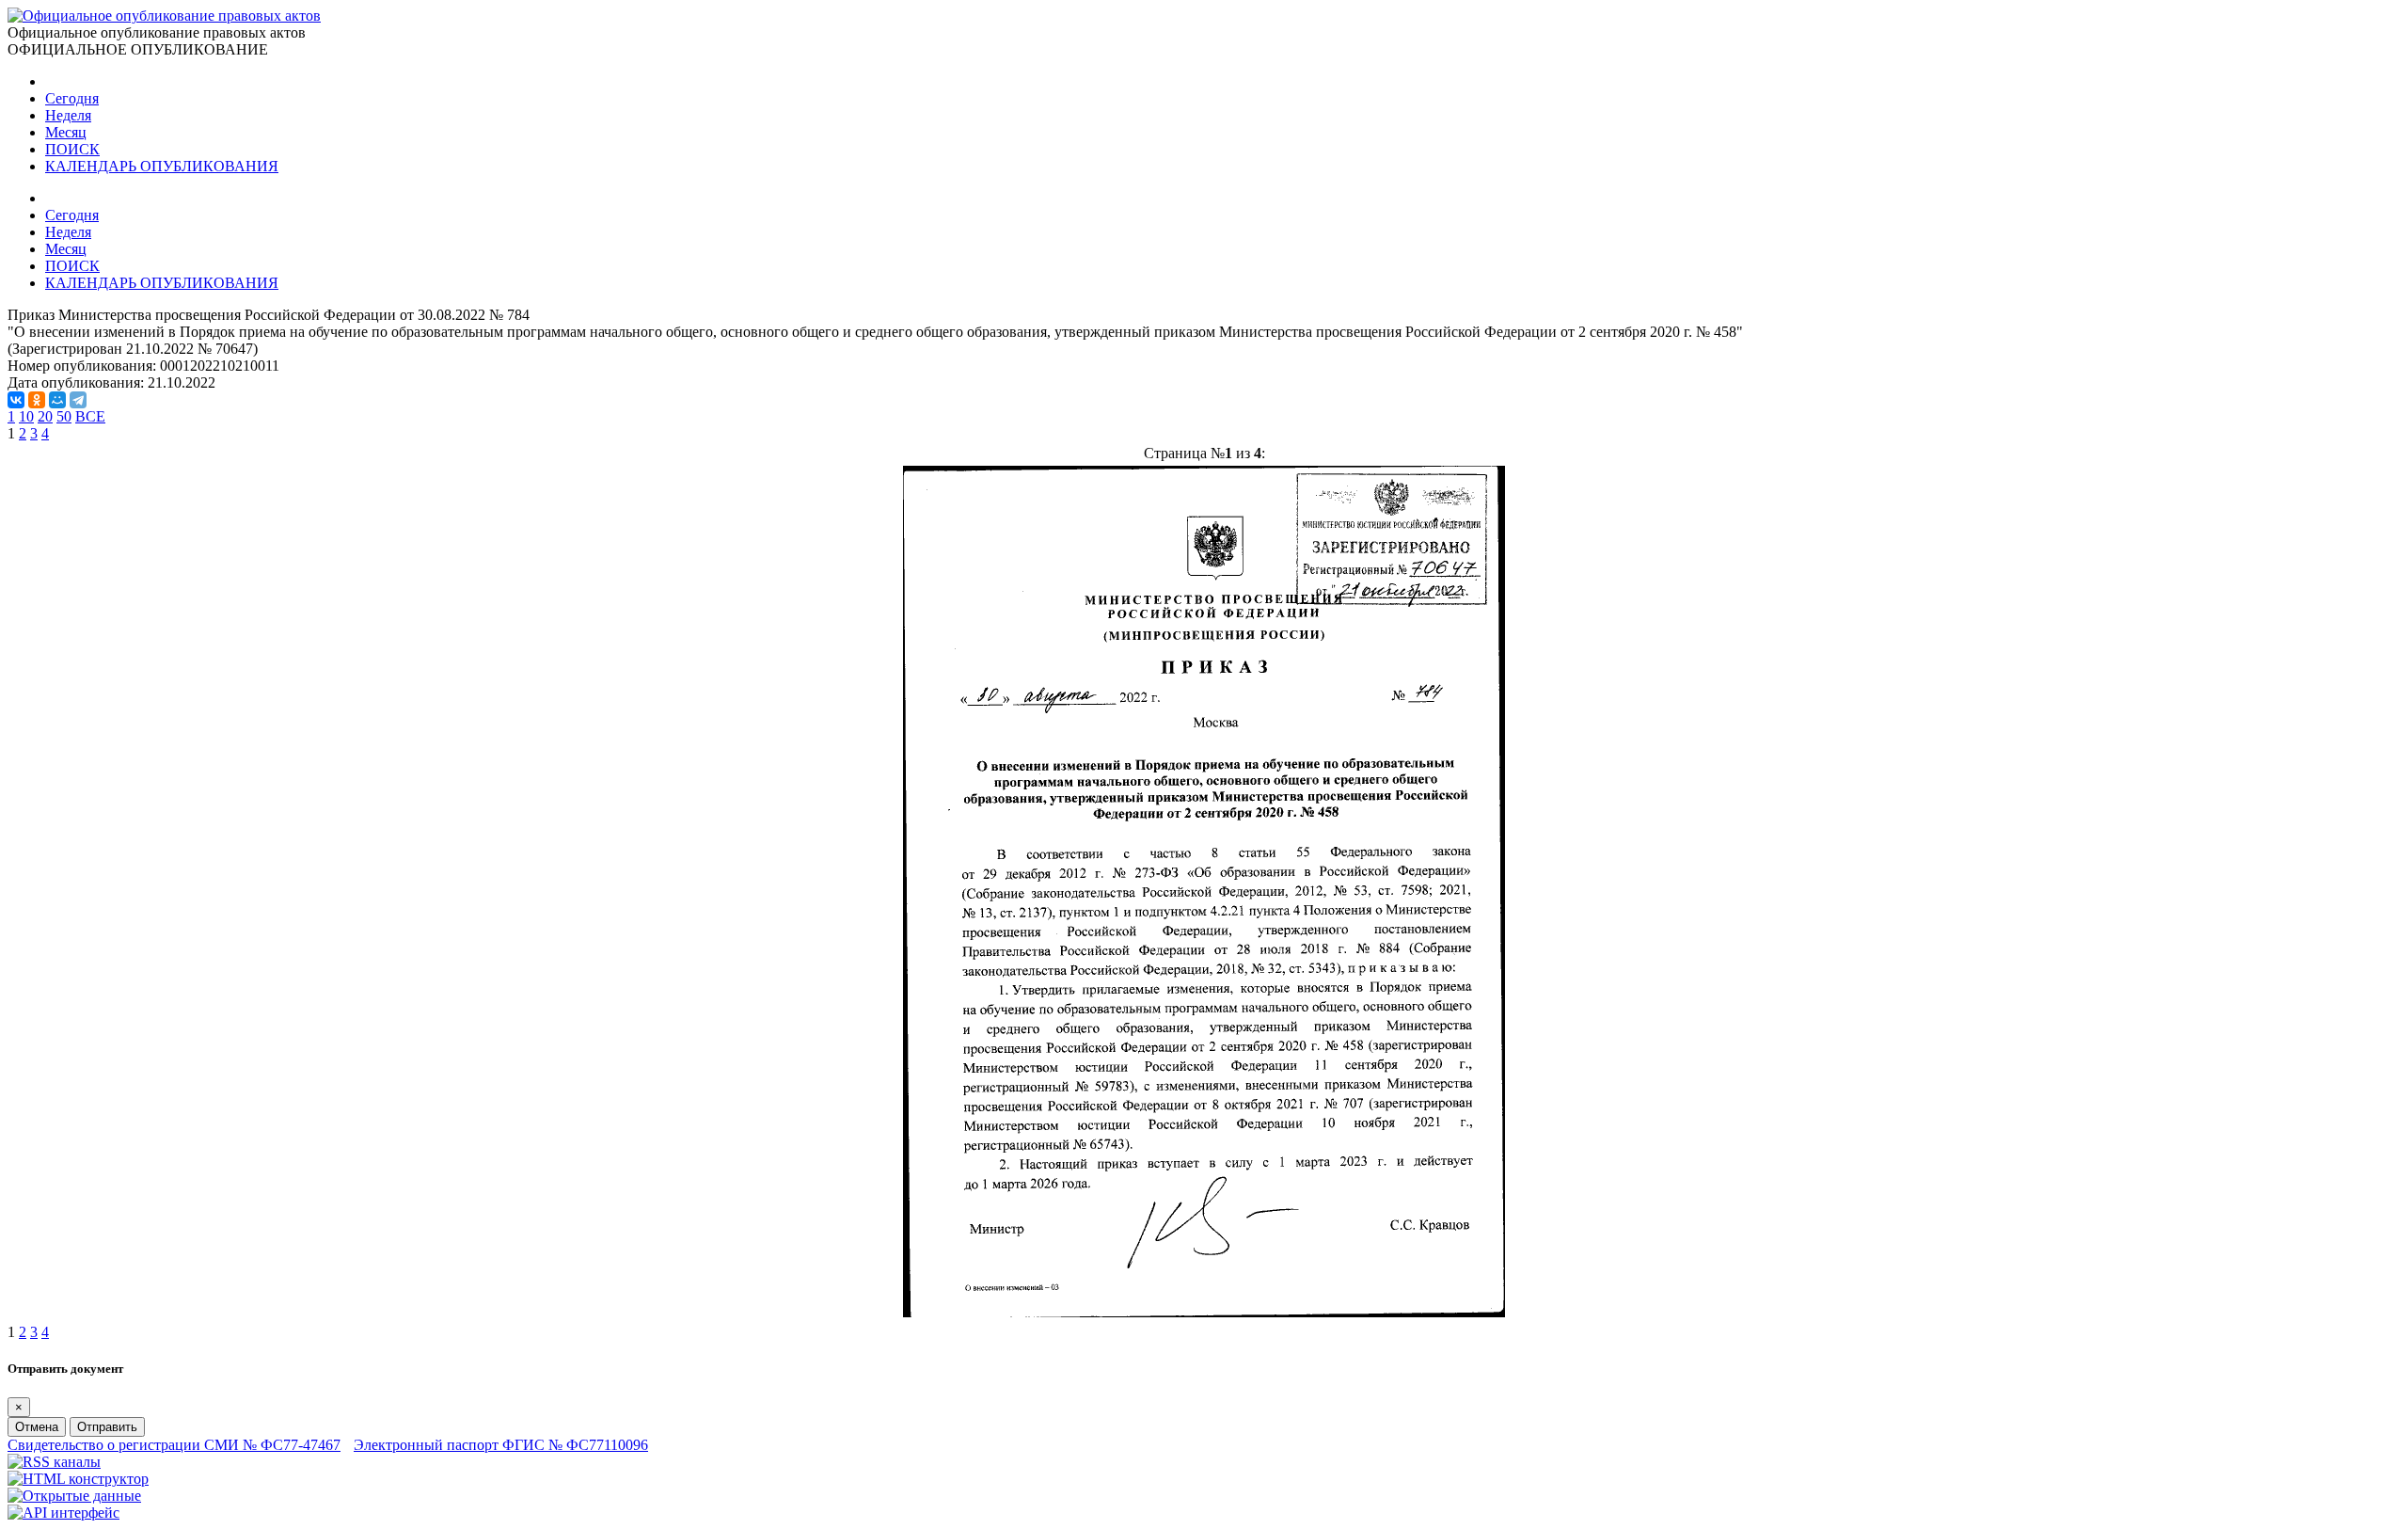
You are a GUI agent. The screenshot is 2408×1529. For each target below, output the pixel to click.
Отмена (37, 1427)
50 (64, 416)
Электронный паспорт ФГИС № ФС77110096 (501, 1445)
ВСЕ (90, 416)
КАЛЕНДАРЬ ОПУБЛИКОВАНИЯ (162, 166)
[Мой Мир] (57, 400)
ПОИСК (72, 149)
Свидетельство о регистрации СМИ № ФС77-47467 (174, 1445)
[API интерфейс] (63, 1513)
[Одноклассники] (37, 400)
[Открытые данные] (74, 1496)
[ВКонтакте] (16, 400)
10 (26, 416)
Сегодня (72, 98)
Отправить (107, 1427)
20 (45, 416)
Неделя (68, 115)
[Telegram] (78, 400)
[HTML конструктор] (78, 1479)
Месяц (66, 132)
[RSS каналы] (54, 1462)
